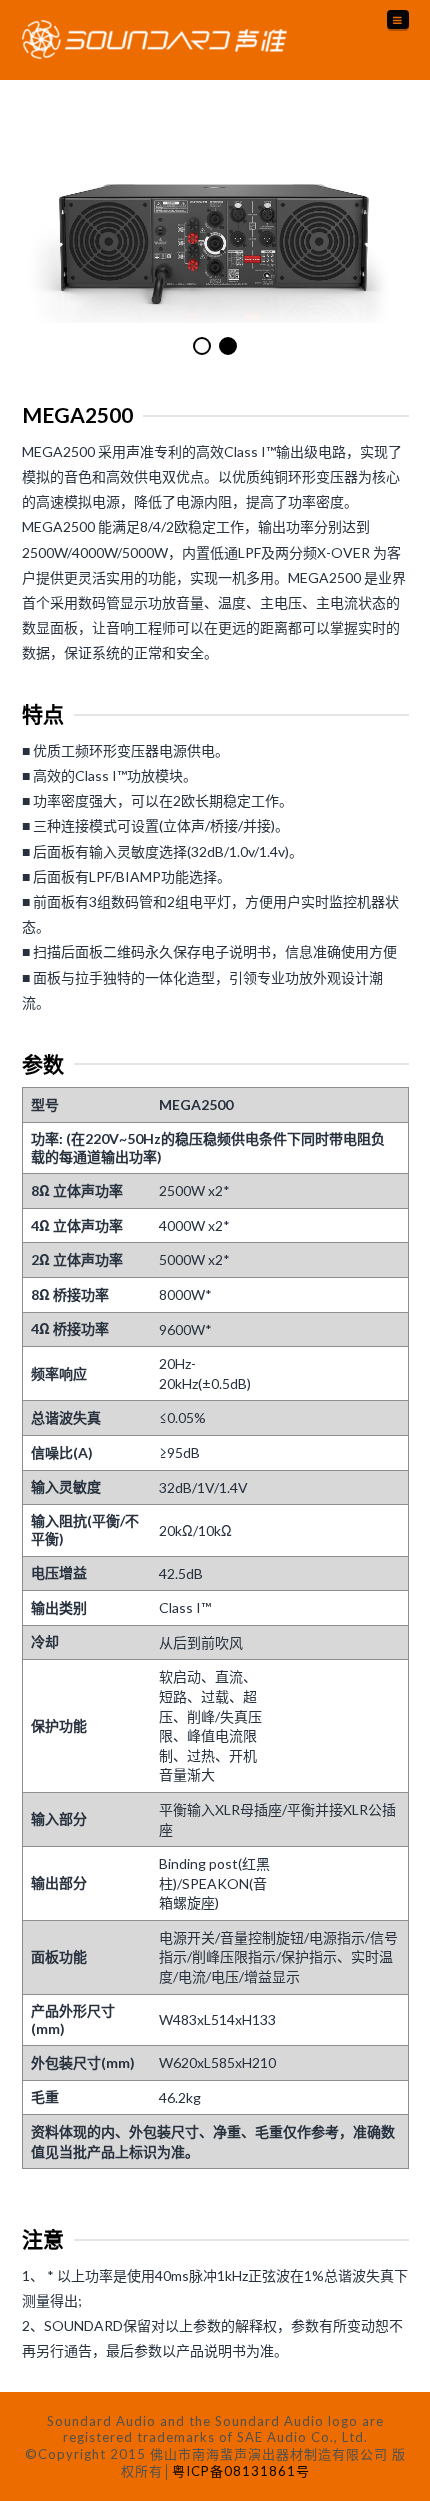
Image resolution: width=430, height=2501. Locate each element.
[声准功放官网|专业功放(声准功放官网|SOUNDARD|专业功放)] (154, 39)
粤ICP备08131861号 (241, 2471)
